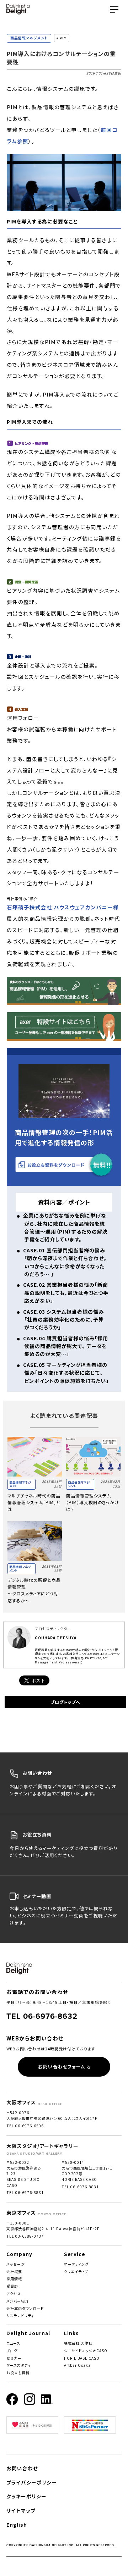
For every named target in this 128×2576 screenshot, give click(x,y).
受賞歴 (12, 2286)
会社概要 (14, 2272)
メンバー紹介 (18, 2301)
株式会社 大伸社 (78, 2343)
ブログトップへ (65, 1702)
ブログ (12, 2351)
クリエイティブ (76, 2272)
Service (75, 2254)
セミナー (14, 2358)
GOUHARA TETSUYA (56, 1638)
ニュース (13, 2343)
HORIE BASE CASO (82, 2358)
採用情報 (14, 2279)
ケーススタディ (19, 2365)
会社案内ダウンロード (25, 2308)
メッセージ (16, 2264)
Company (19, 2254)
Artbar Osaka (77, 2365)
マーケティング (76, 2264)
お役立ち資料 (18, 2373)
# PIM (62, 38)
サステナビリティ (20, 2315)
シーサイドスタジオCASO (86, 2351)
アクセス (14, 2294)
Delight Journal (28, 2333)
